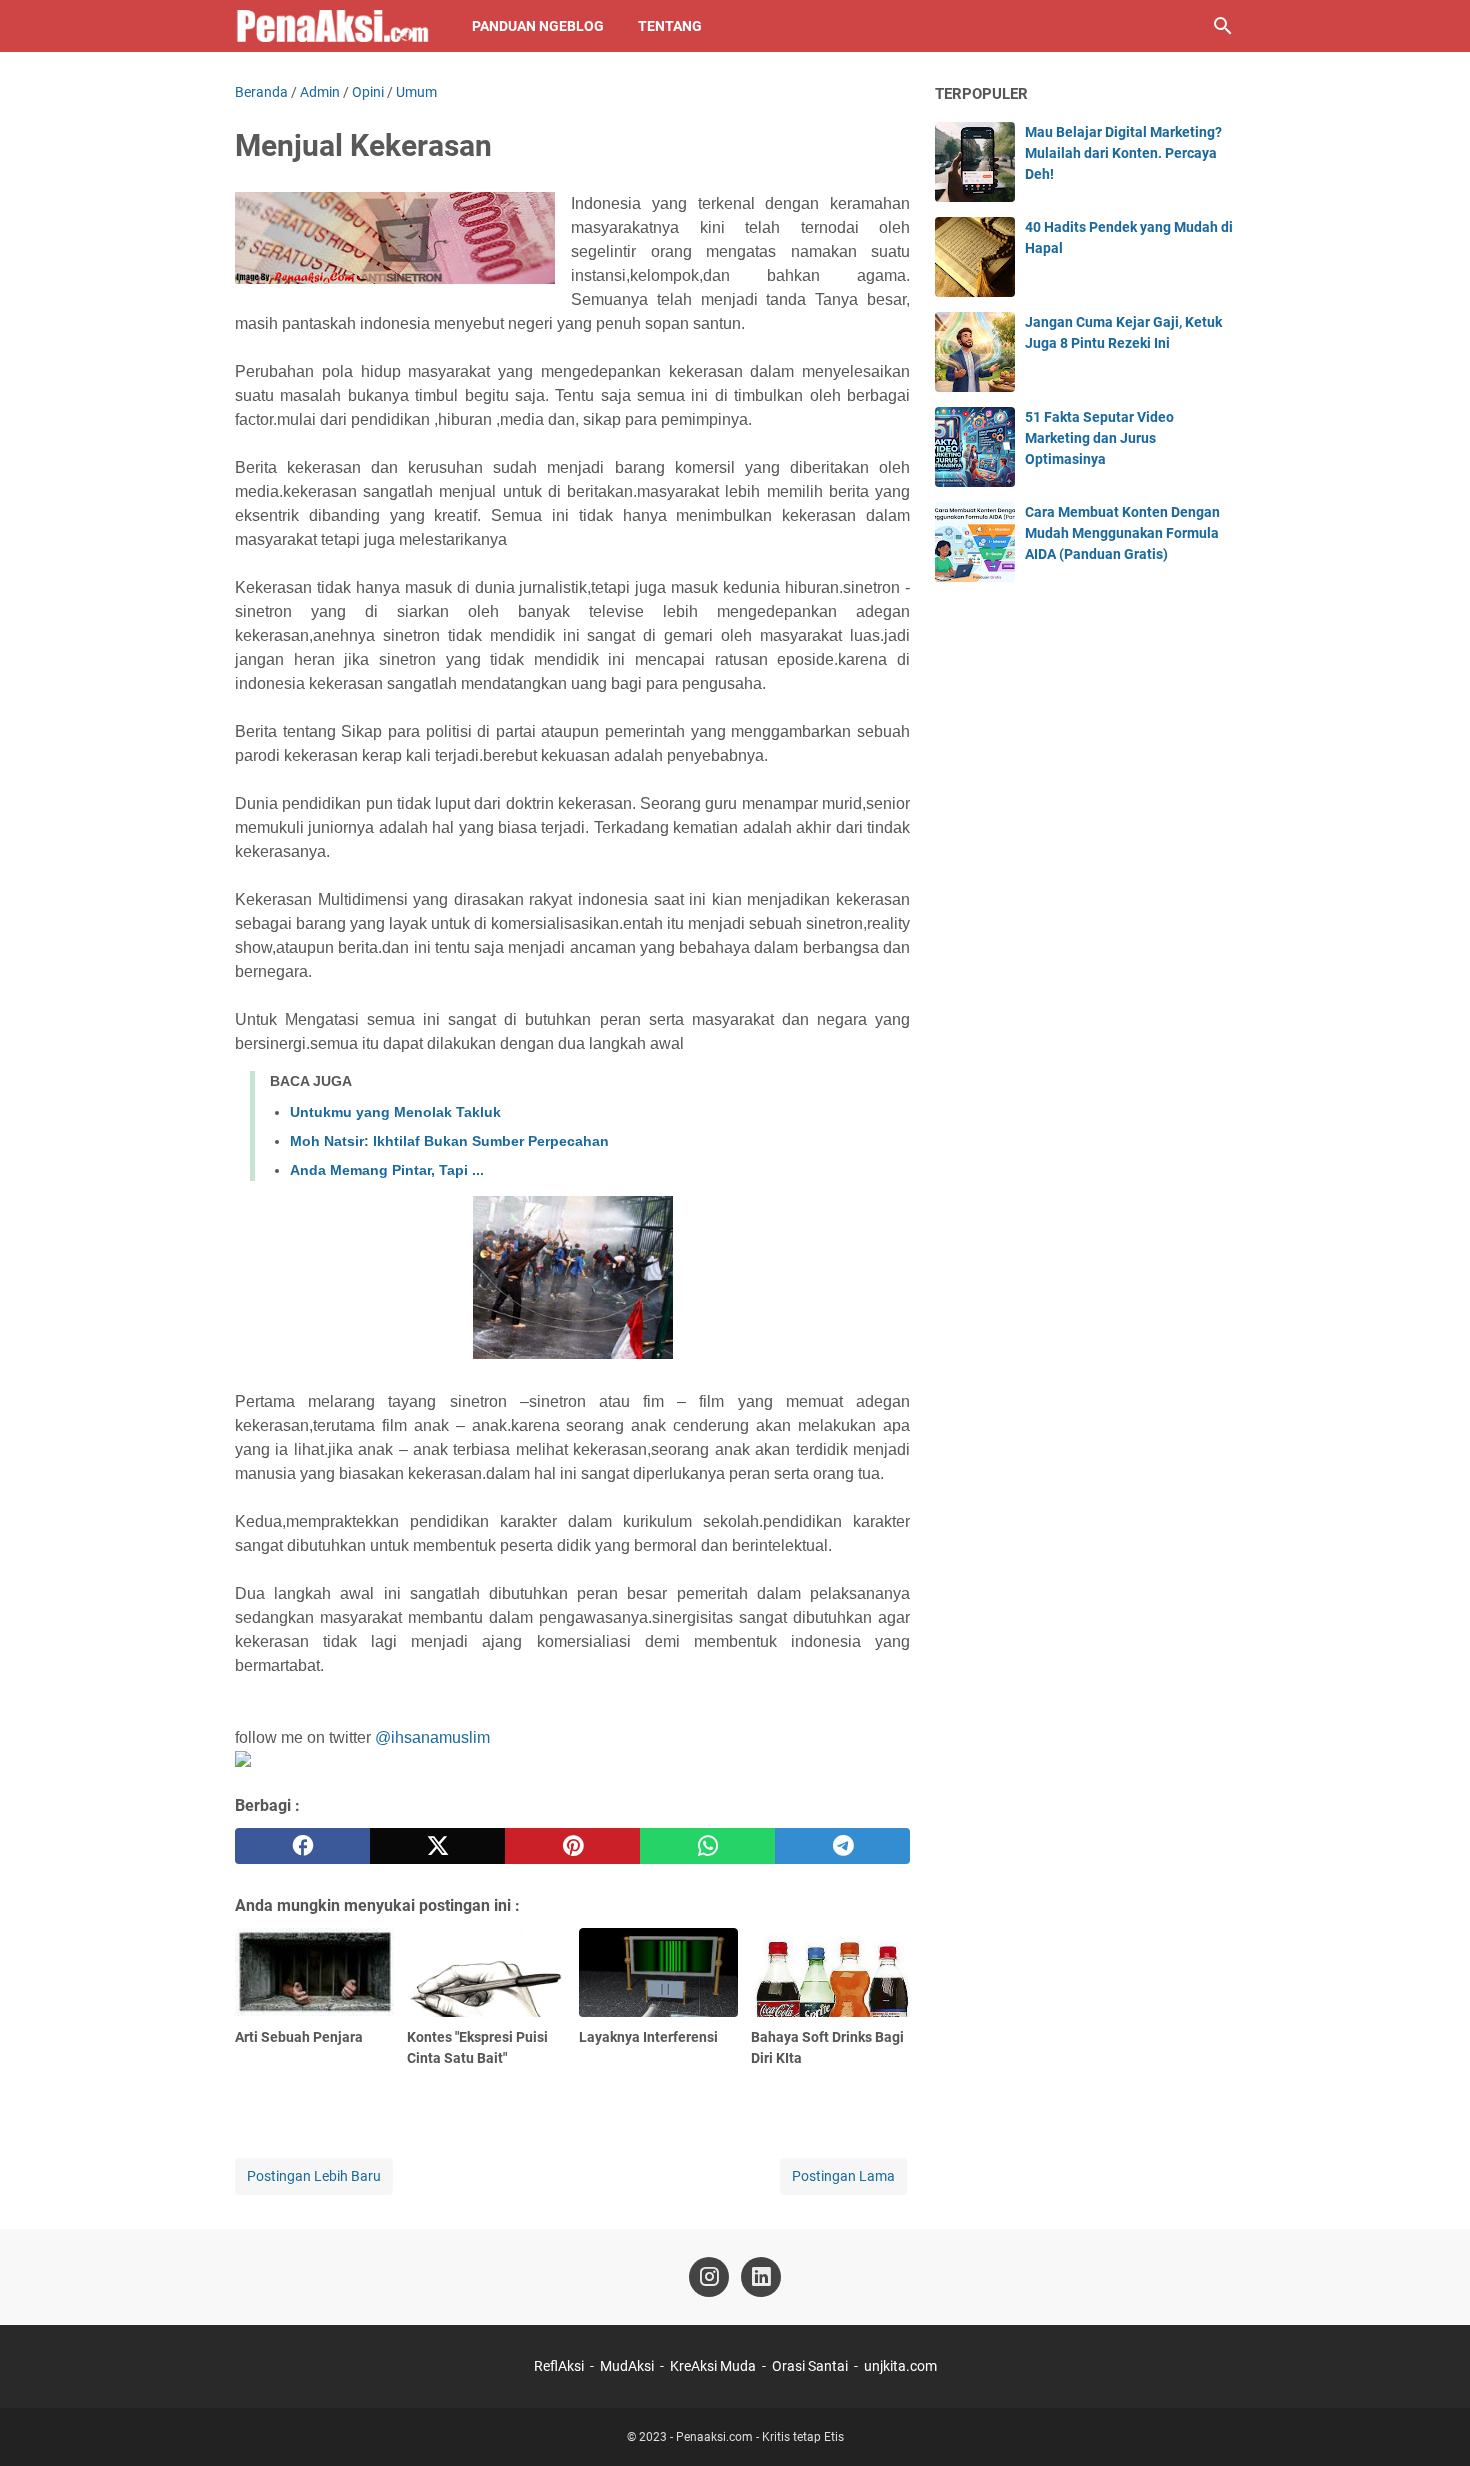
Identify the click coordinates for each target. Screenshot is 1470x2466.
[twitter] (437, 1846)
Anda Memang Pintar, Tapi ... (387, 1170)
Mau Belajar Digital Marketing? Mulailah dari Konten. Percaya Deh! (1123, 153)
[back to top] (1430, 2421)
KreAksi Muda (713, 2366)
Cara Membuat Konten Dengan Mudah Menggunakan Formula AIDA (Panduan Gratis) (1122, 533)
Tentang (670, 26)
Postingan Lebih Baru (314, 2176)
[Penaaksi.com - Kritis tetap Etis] (335, 26)
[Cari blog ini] (1223, 26)
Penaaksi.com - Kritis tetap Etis (760, 2437)
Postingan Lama (843, 2176)
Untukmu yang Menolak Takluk (395, 1112)
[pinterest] (572, 1846)
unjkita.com (900, 2366)
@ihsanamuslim (432, 1737)
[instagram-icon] (709, 2277)
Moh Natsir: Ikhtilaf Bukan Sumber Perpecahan (449, 1141)
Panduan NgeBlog (538, 26)
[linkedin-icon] (761, 2277)
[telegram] (842, 1846)
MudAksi (627, 2366)
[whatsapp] (707, 1846)
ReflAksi (559, 2366)
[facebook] (302, 1846)
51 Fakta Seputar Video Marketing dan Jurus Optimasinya (1099, 438)
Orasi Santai (810, 2366)
